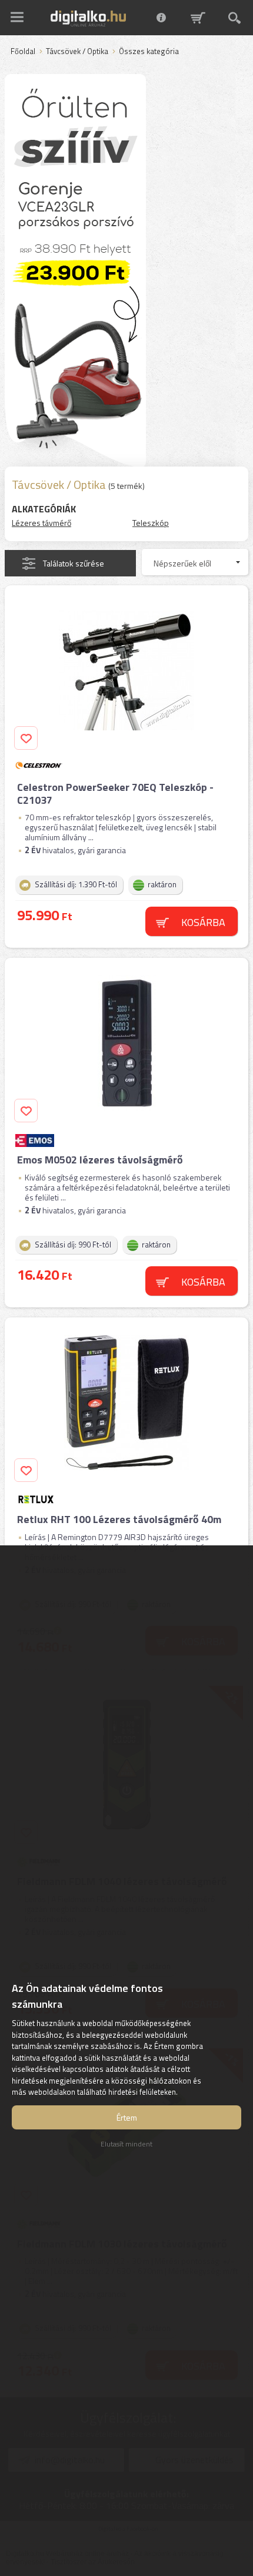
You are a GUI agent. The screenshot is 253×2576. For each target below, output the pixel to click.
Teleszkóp (151, 523)
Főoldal (23, 52)
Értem (127, 2117)
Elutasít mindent (126, 2144)
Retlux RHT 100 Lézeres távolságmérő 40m (119, 1519)
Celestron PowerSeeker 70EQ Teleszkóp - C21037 (115, 794)
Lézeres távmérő (41, 523)
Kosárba (203, 922)
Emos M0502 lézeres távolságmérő (100, 1160)
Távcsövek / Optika (77, 52)
